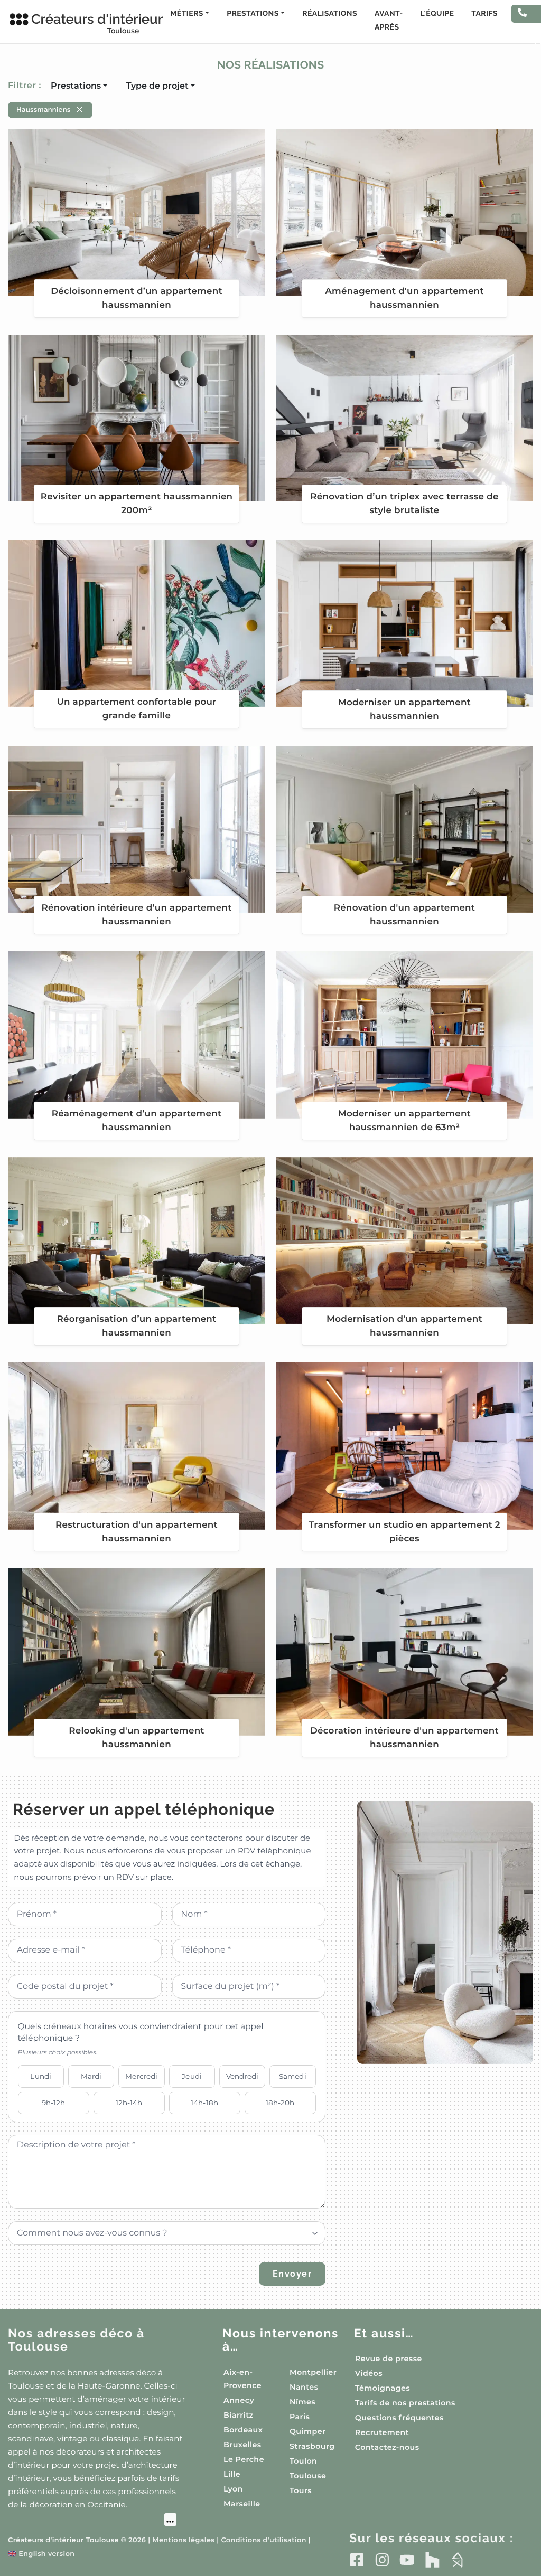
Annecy (239, 2400)
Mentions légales (183, 2540)
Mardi (91, 2076)
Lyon (233, 2489)
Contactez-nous (387, 2447)
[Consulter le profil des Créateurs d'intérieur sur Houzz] (432, 2560)
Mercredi (141, 2076)
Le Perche (244, 2459)
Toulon (303, 2461)
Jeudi (192, 2076)
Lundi (41, 2076)
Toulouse (308, 2476)
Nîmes (302, 2402)
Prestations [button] (253, 14)
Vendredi (242, 2076)
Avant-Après (389, 21)
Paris (300, 2417)
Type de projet (157, 86)
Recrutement (382, 2432)
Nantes (304, 2387)
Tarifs (484, 14)
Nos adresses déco (76, 2340)
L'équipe (437, 14)
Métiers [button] (186, 14)
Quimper (307, 2431)
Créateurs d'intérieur (86, 23)
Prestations (76, 86)
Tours (301, 2490)
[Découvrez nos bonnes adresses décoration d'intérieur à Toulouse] (92, 2521)
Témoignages (383, 2388)
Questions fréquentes (399, 2418)
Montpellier (313, 2372)
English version (41, 2554)
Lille (232, 2474)
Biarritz (239, 2415)
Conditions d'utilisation (263, 2540)
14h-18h (204, 2103)
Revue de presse (389, 2359)
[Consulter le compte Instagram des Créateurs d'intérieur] (382, 2560)
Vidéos (369, 2373)
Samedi (293, 2076)
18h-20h (280, 2103)
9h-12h (54, 2103)
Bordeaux (243, 2430)
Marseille (242, 2504)
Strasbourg (312, 2446)
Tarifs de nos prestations (405, 2403)
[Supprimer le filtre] (80, 110)
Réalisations (330, 14)
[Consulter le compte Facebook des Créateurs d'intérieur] (357, 2560)
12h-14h (129, 2103)
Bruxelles (242, 2445)
